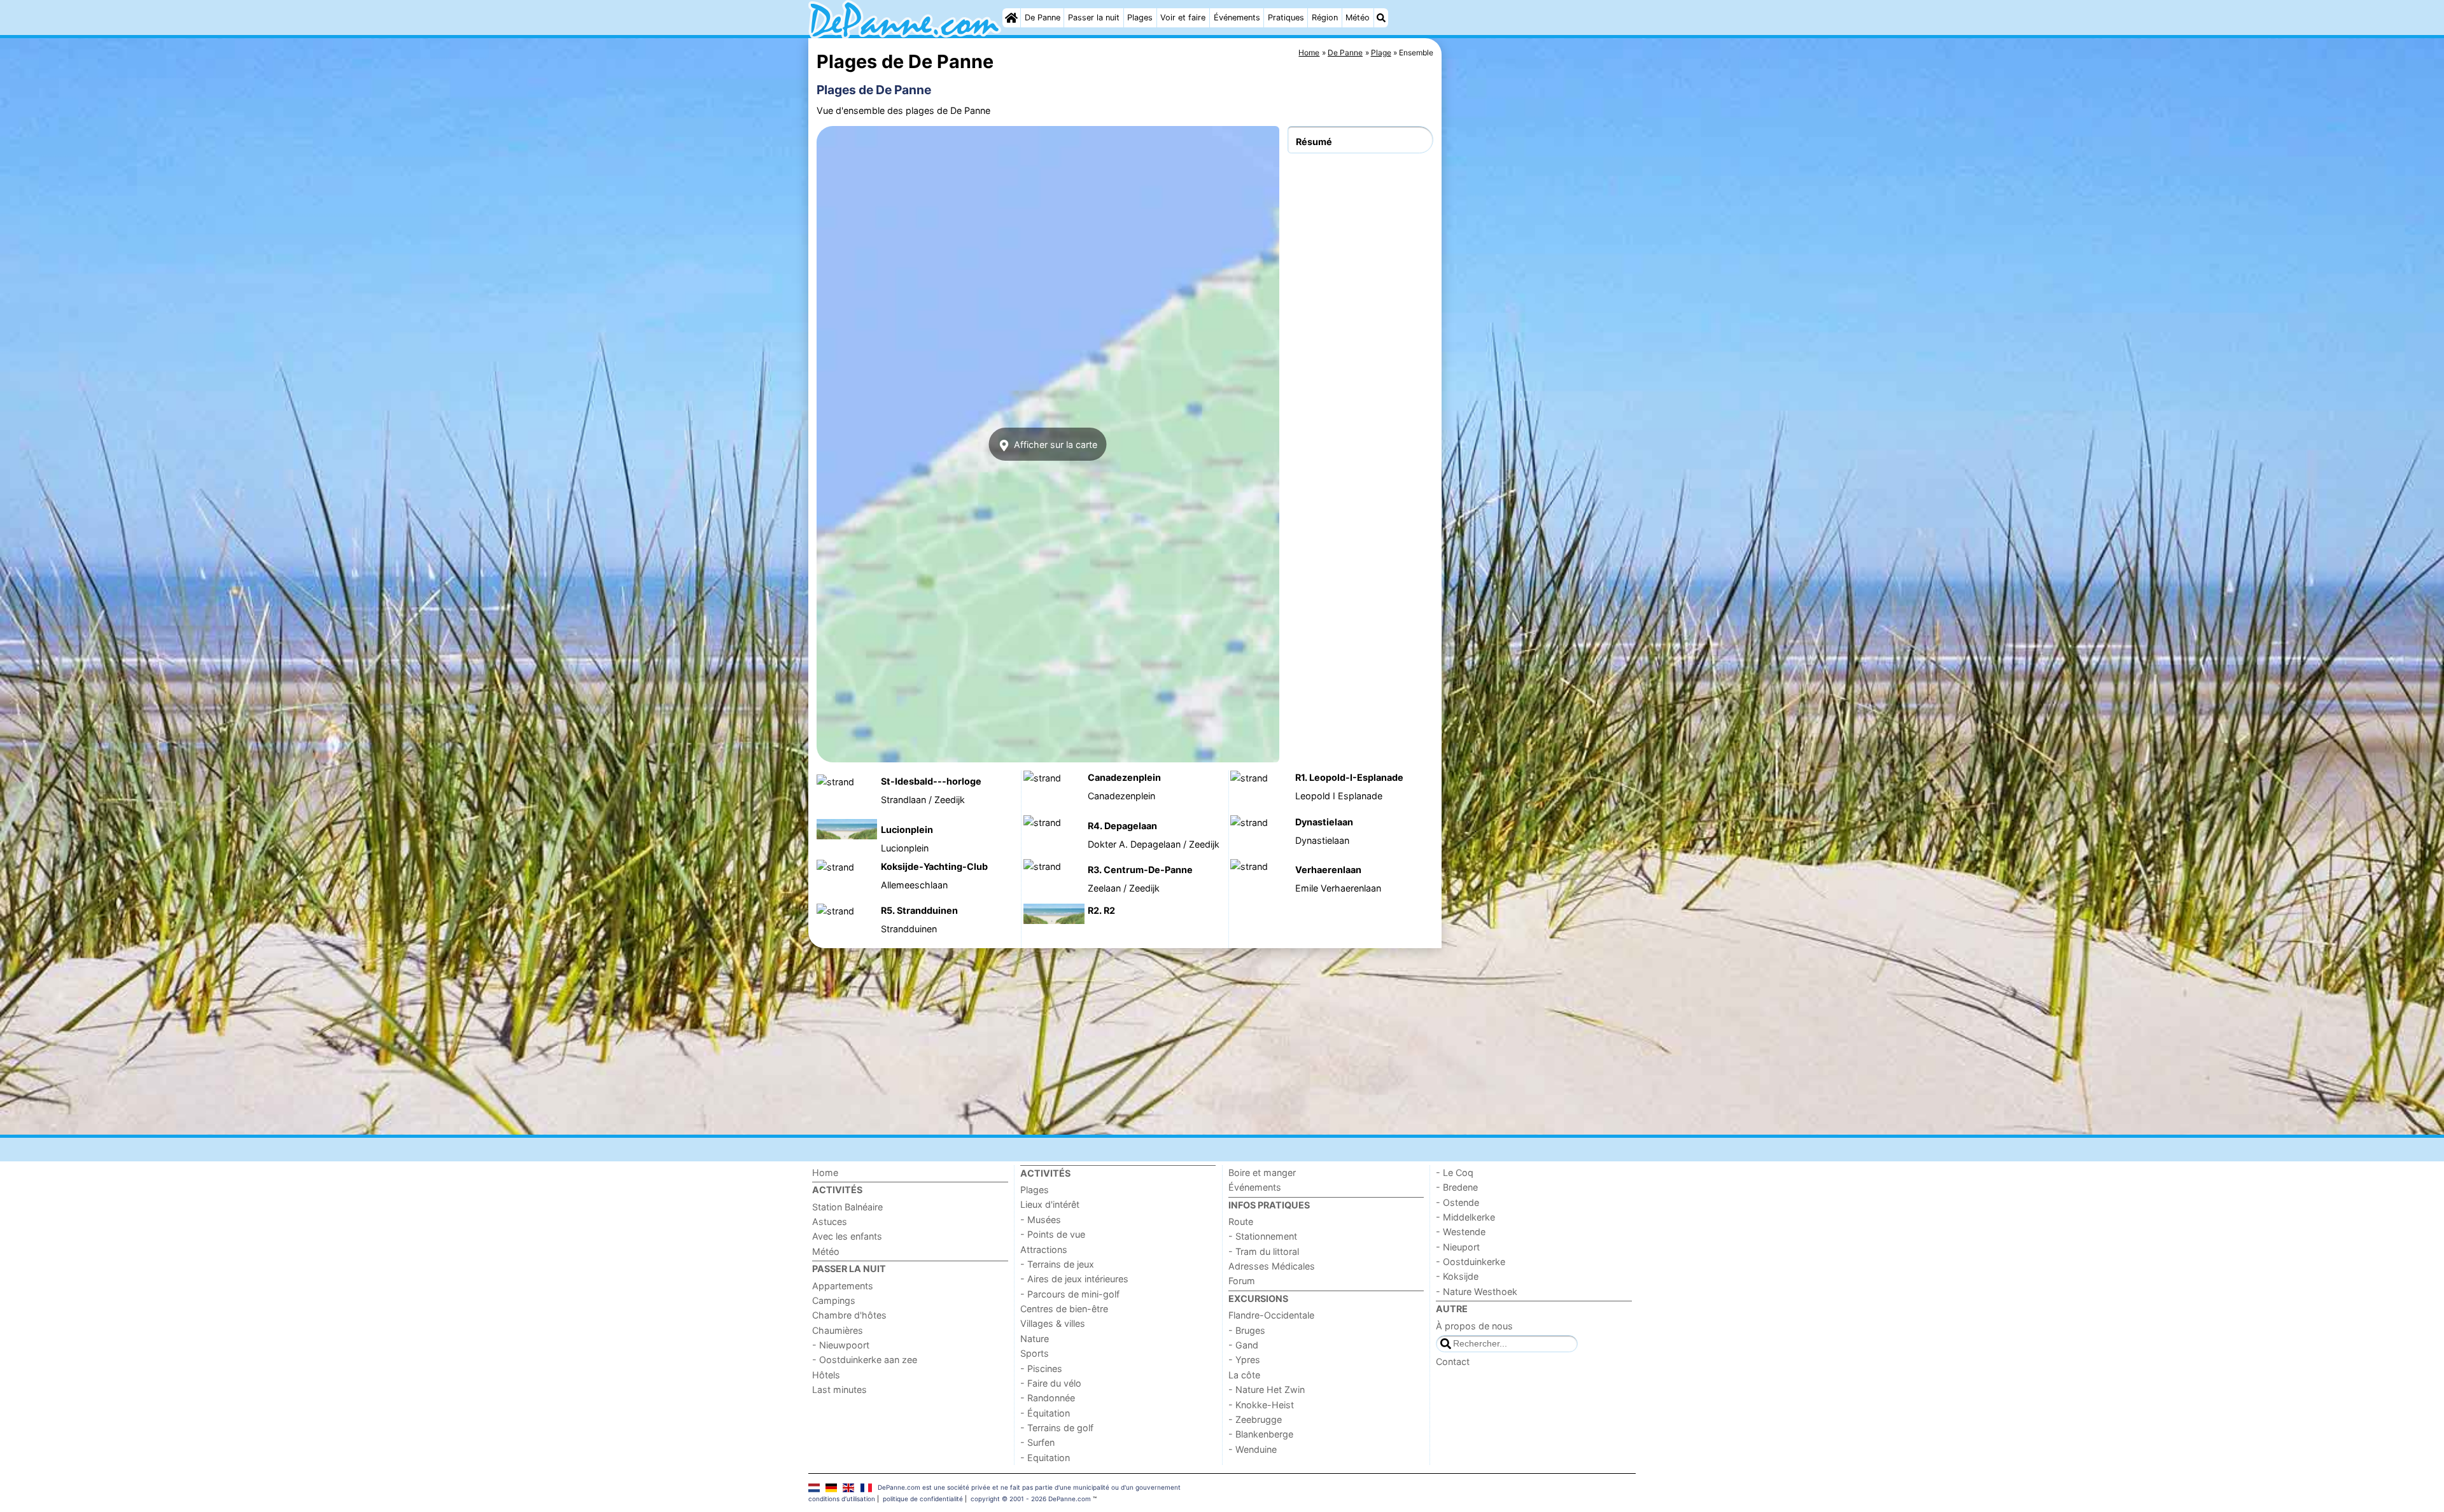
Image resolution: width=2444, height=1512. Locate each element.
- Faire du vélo (1051, 1383)
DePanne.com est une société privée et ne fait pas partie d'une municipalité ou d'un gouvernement (1029, 1487)
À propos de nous (1474, 1326)
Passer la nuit (1094, 17)
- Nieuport (1458, 1247)
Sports (1035, 1353)
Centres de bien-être (1064, 1309)
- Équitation (1045, 1413)
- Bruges (1247, 1330)
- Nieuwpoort (841, 1345)
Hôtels (826, 1375)
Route (1241, 1221)
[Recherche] (1381, 18)
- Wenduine (1253, 1449)
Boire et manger (1262, 1172)
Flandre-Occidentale (1271, 1315)
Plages (1140, 17)
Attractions (1044, 1249)
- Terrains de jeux (1057, 1264)
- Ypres (1244, 1360)
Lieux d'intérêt (1050, 1204)
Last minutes (839, 1389)
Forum (1242, 1281)
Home (825, 1172)
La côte (1244, 1375)
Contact (1453, 1361)
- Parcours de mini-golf (1070, 1294)
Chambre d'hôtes (849, 1315)
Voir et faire (1183, 17)
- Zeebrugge (1255, 1419)
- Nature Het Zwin (1267, 1389)
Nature (1035, 1339)
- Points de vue (1053, 1234)
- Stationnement (1263, 1236)
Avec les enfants (847, 1236)
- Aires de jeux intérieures (1074, 1279)
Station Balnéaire (847, 1207)
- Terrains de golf (1057, 1428)
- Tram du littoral (1264, 1251)
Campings (834, 1300)
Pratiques (1286, 17)
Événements (1237, 17)
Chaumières (838, 1330)
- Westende (1461, 1232)
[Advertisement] (1540, 331)
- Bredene (1457, 1187)
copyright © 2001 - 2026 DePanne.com (1031, 1499)
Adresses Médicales (1272, 1266)
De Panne (1043, 17)
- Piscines (1041, 1368)
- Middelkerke (1465, 1217)
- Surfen (1037, 1442)
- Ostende (1457, 1202)
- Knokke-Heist (1261, 1405)
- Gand (1243, 1345)
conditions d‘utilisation (842, 1499)
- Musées (1041, 1220)
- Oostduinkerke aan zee (865, 1360)
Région (1325, 17)
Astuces (830, 1221)
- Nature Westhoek (1477, 1291)
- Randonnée (1048, 1398)
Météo (1358, 17)
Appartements (843, 1286)
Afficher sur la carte (1054, 444)
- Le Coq (1455, 1172)
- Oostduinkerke (1471, 1262)
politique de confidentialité (923, 1499)
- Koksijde (1457, 1276)
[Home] (1011, 18)
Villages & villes (1053, 1323)
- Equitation (1045, 1458)
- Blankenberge (1261, 1434)
